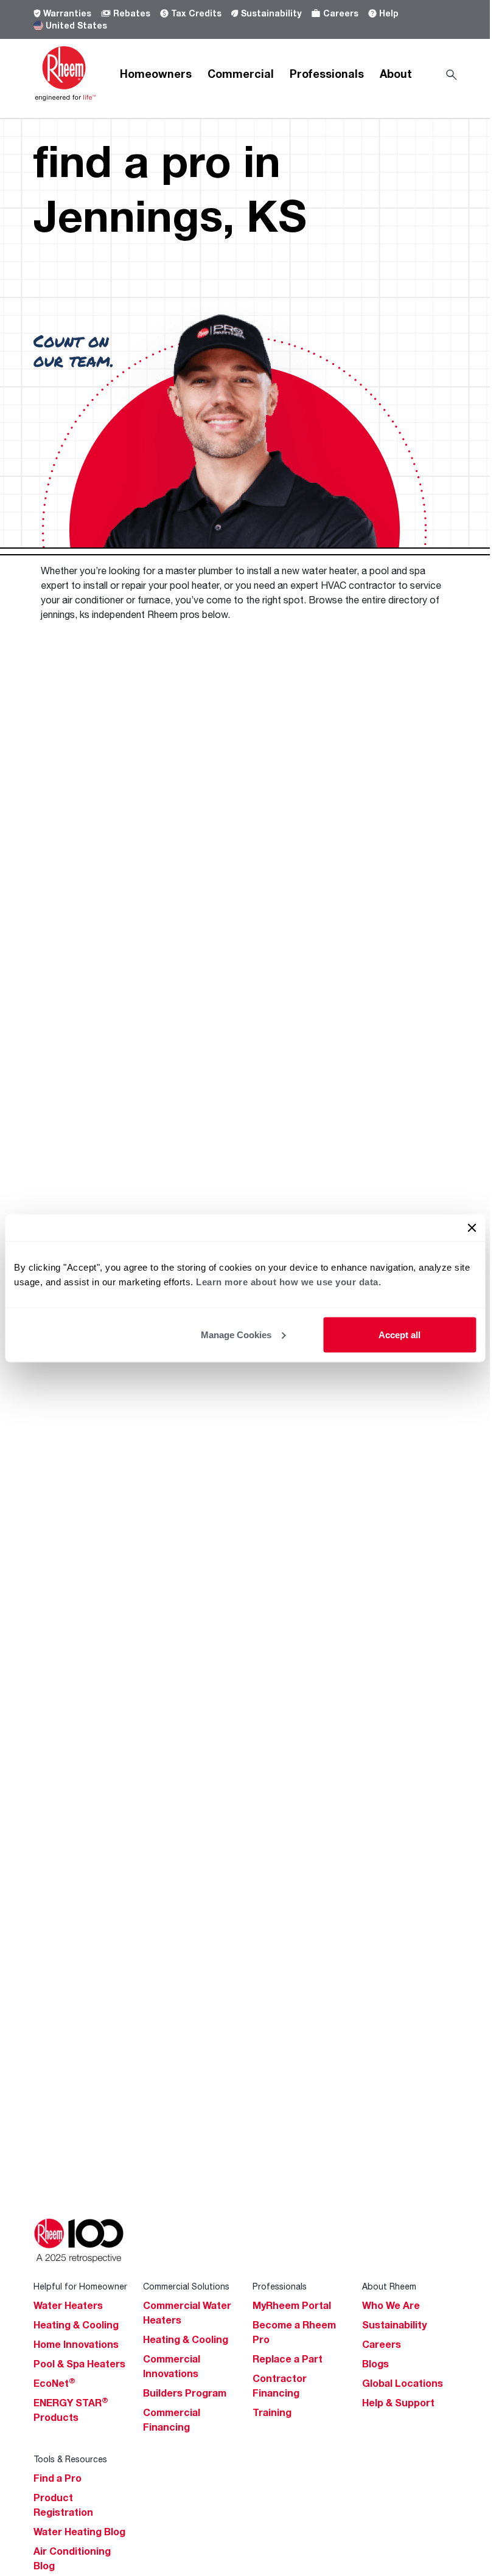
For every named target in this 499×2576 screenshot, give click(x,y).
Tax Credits (196, 13)
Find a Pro (58, 2478)
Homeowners (156, 74)
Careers (341, 13)
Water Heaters (68, 2305)
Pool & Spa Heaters (79, 2364)
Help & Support (398, 2403)
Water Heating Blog (79, 2532)
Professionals (327, 74)
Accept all (400, 1334)
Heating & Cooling (76, 2325)
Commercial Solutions (186, 2286)
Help (389, 13)
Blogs (375, 2364)
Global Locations (403, 2383)
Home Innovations (76, 2344)
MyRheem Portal (292, 2305)
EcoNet (54, 2383)
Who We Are (391, 2305)
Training (272, 2412)
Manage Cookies (236, 1334)
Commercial (241, 74)
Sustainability (271, 13)
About (396, 74)
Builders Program (185, 2393)
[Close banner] (472, 1227)
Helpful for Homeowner (80, 2286)
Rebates (132, 13)
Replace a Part (288, 2359)
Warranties (67, 13)
